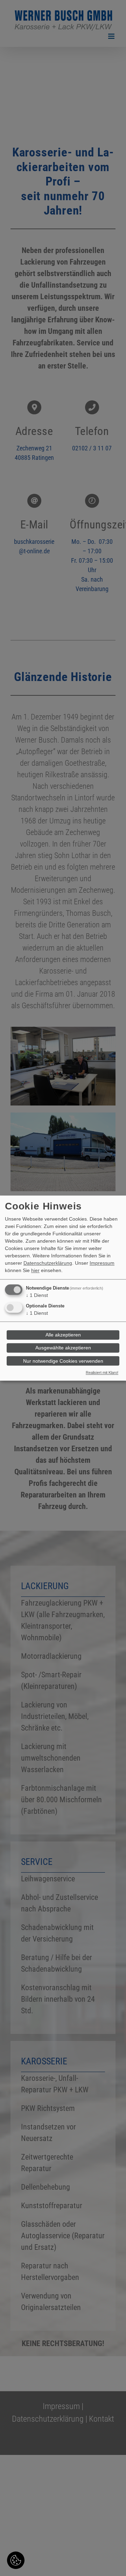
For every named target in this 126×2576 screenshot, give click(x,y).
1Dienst (37, 1295)
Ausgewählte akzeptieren (63, 1348)
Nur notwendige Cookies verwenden (63, 1361)
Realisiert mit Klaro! (102, 1373)
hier (35, 1270)
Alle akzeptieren (63, 1335)
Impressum (102, 1263)
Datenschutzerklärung (48, 1263)
